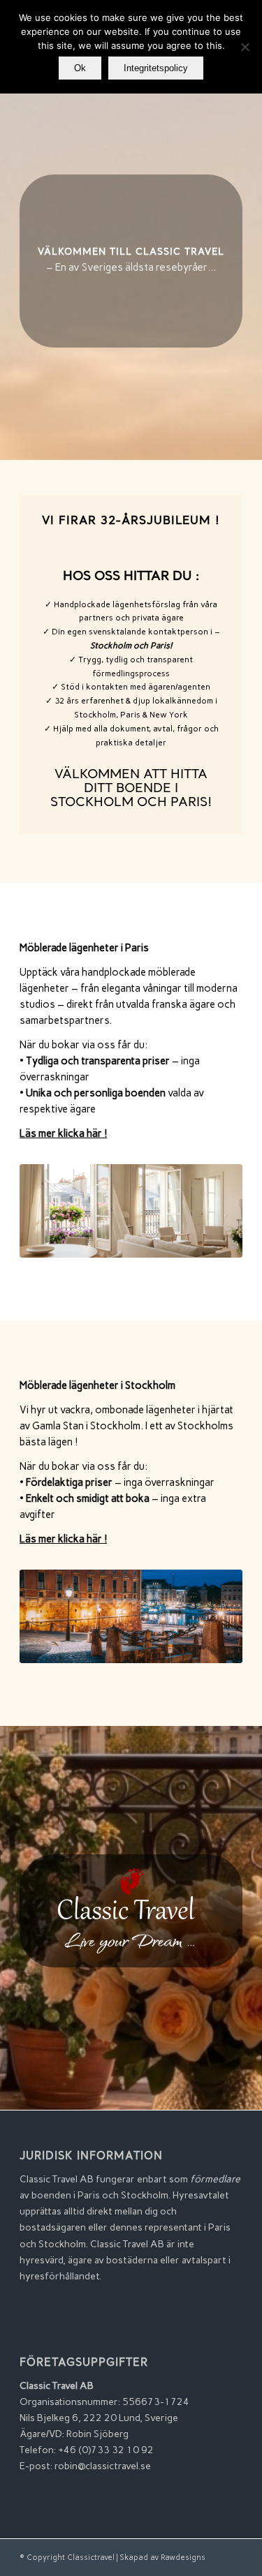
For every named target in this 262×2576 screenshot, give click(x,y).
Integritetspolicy (156, 68)
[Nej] (245, 47)
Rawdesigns (183, 2558)
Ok (80, 68)
